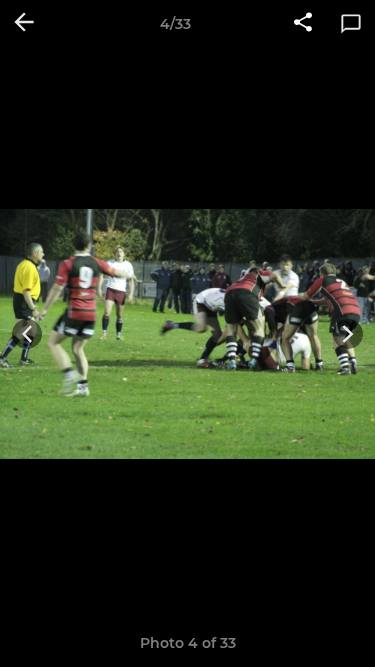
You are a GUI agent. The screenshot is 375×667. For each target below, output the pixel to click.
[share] (303, 24)
